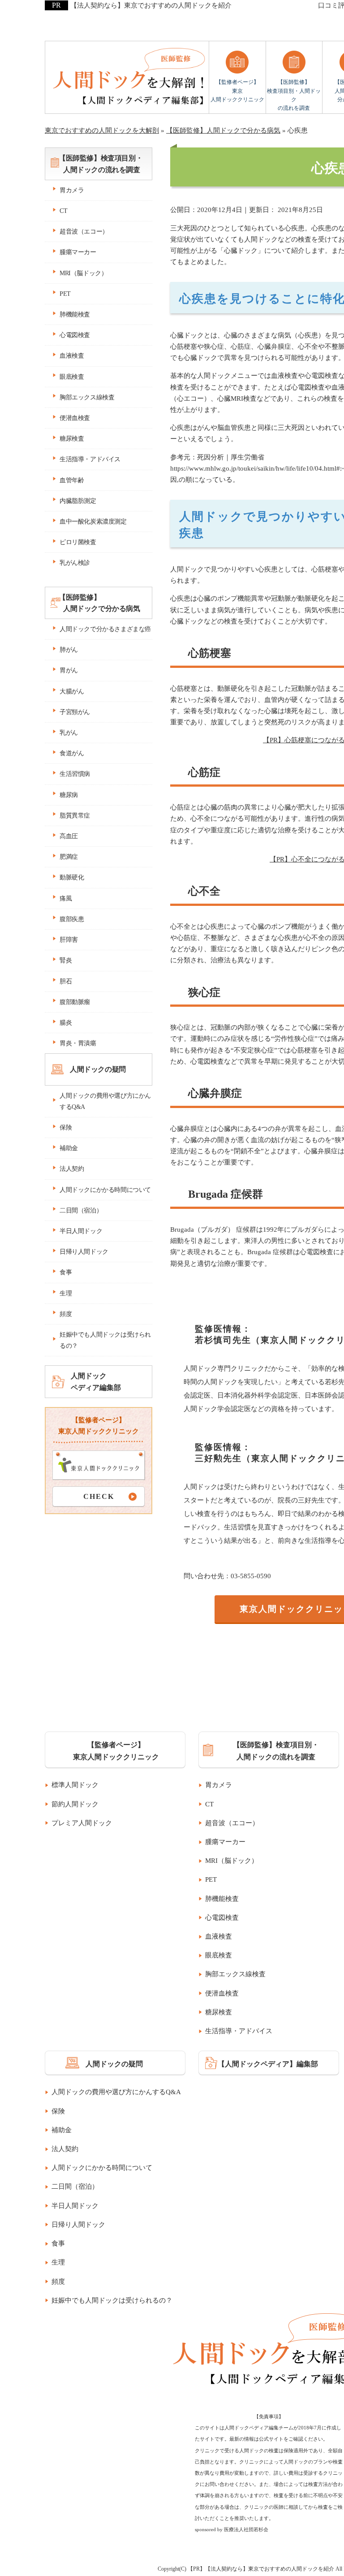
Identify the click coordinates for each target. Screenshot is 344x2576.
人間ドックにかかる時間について (105, 1190)
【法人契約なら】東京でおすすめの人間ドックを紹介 (151, 5)
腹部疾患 (72, 919)
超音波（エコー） (84, 232)
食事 (66, 1272)
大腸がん (72, 691)
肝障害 (69, 940)
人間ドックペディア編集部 (96, 1381)
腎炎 (66, 960)
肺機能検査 (75, 314)
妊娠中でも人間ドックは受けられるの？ (105, 1340)
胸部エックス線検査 (87, 397)
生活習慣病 (75, 774)
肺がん (69, 650)
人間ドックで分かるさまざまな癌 (105, 629)
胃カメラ (72, 190)
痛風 (66, 898)
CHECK (99, 1496)
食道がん (72, 753)
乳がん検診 (75, 563)
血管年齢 (72, 480)
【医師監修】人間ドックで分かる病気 (99, 603)
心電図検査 (75, 335)
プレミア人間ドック (82, 1823)
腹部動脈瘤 (75, 1002)
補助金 (69, 1148)
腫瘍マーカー (78, 252)
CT (63, 211)
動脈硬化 (72, 877)
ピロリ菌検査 (78, 542)
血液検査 (72, 356)
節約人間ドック (75, 1804)
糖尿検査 (72, 439)
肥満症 (69, 857)
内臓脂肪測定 (78, 501)
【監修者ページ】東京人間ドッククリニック (237, 91)
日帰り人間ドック (84, 1252)
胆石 (66, 981)
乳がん (69, 733)
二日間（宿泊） (81, 1210)
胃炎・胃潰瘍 (78, 1043)
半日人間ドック (81, 1231)
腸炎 (66, 1023)
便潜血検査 (75, 418)
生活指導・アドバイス (90, 459)
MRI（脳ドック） (83, 273)
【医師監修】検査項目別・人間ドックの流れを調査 (294, 95)
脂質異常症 (75, 816)
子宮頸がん (75, 712)
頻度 (66, 1314)
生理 (66, 1293)
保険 (66, 1128)
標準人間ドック (75, 1785)
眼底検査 (72, 377)
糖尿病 (69, 795)
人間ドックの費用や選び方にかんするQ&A (105, 1101)
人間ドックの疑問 (98, 1069)
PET (65, 294)
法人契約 (72, 1169)
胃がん (69, 670)
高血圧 (69, 836)
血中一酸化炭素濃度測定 (93, 522)
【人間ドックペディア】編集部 (268, 2064)
